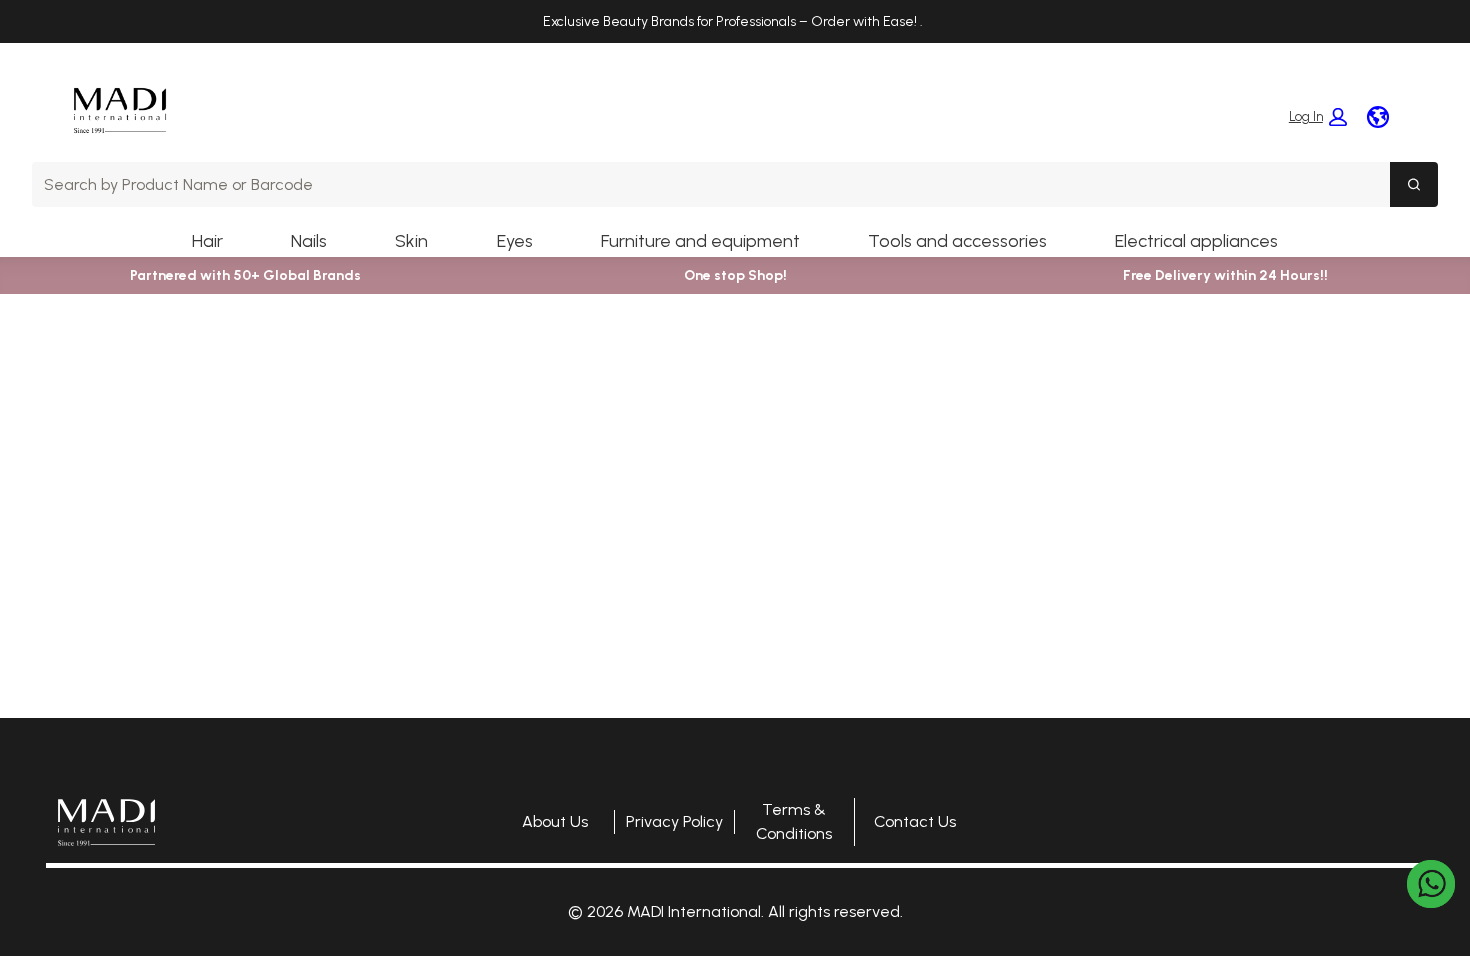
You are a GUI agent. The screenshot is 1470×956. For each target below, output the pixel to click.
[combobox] (711, 184)
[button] (1318, 117)
